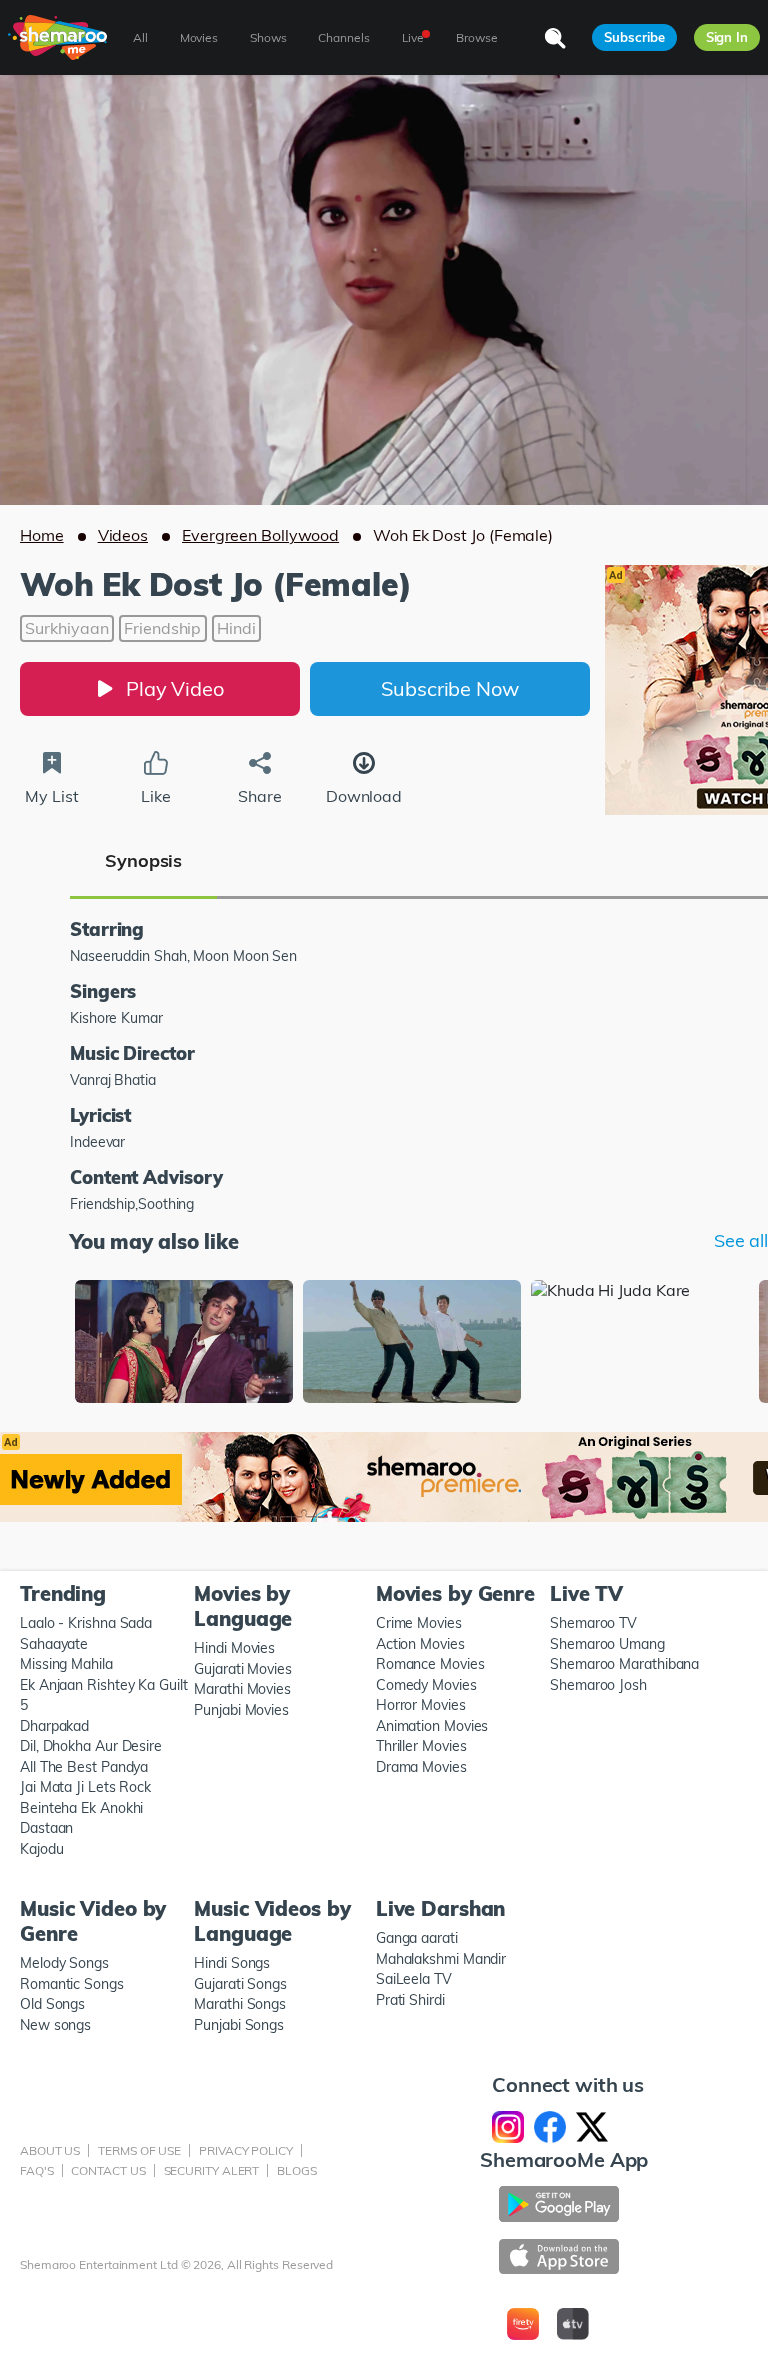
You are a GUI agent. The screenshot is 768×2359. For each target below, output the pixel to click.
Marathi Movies (242, 1689)
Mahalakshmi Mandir (441, 1959)
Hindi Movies (234, 1648)
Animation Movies (432, 1726)
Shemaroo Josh (598, 1685)
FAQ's (37, 2170)
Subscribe (634, 37)
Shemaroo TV (593, 1623)
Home (42, 535)
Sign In (727, 37)
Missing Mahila (66, 1664)
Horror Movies (421, 1705)
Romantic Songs (72, 1984)
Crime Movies (419, 1623)
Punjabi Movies (241, 1710)
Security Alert (212, 2170)
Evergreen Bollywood (260, 535)
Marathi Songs (240, 2004)
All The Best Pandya (84, 1767)
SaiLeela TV (414, 1979)
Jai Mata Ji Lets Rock (85, 1787)
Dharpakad (54, 1726)
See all (741, 1241)
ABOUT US (50, 2150)
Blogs (297, 2170)
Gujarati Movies (243, 1669)
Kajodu (41, 1849)
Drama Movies (421, 1767)
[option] (184, 1343)
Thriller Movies (421, 1746)
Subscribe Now (450, 688)
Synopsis (143, 860)
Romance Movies (430, 1664)
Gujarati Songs (240, 1984)
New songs (55, 2025)
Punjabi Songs (239, 2025)
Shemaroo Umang (607, 1644)
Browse (476, 37)
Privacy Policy (246, 2150)
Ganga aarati (417, 1938)
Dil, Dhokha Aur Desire (91, 1746)
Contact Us (108, 2170)
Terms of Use (139, 2150)
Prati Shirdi (410, 2000)
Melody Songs (64, 1963)
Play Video (175, 688)
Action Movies (420, 1644)
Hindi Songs (232, 1963)
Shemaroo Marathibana (624, 1664)
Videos (123, 535)
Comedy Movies (426, 1685)
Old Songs (52, 2004)
